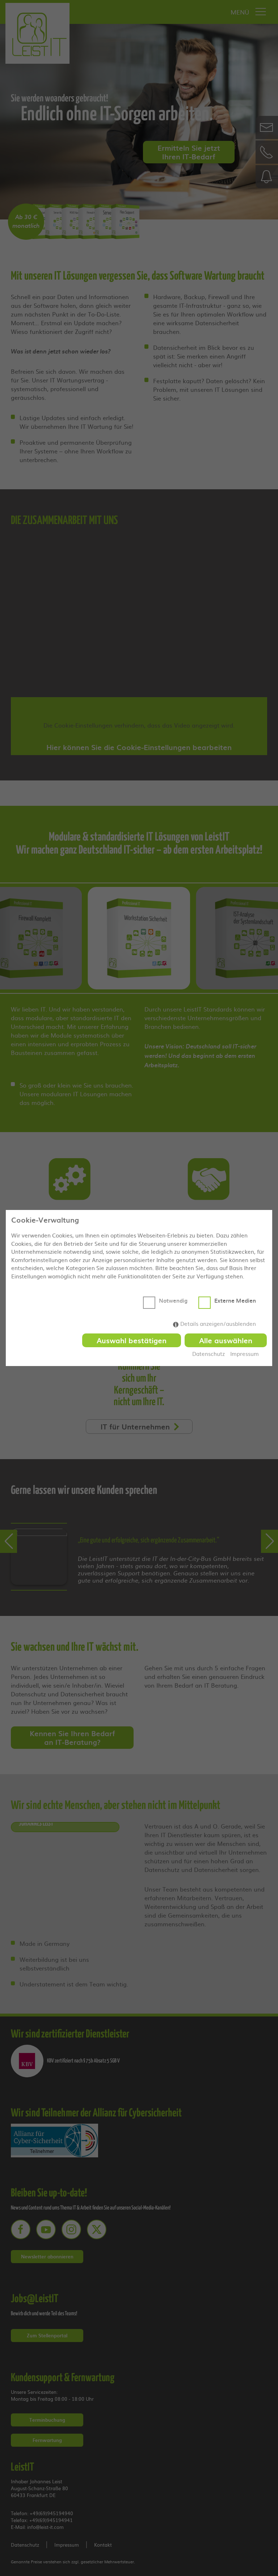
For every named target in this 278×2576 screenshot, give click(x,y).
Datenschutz (208, 1354)
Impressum (245, 1354)
